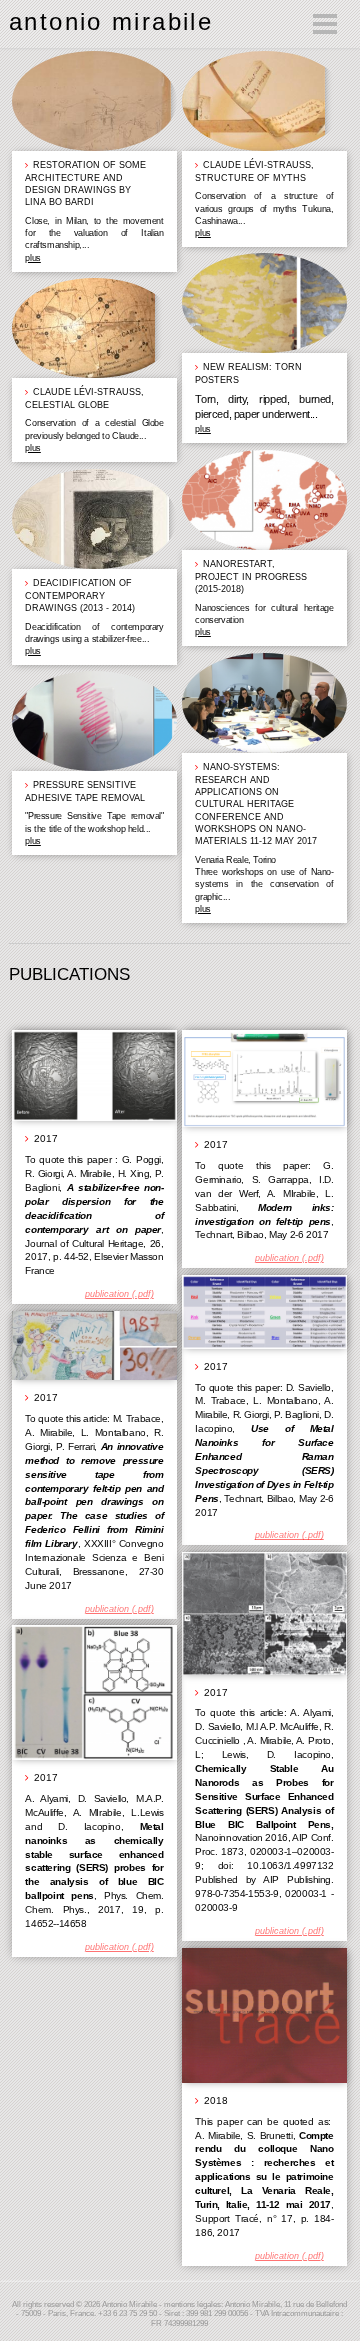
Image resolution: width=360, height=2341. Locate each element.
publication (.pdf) (119, 1294)
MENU (249, 23)
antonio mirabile (111, 21)
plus (32, 258)
